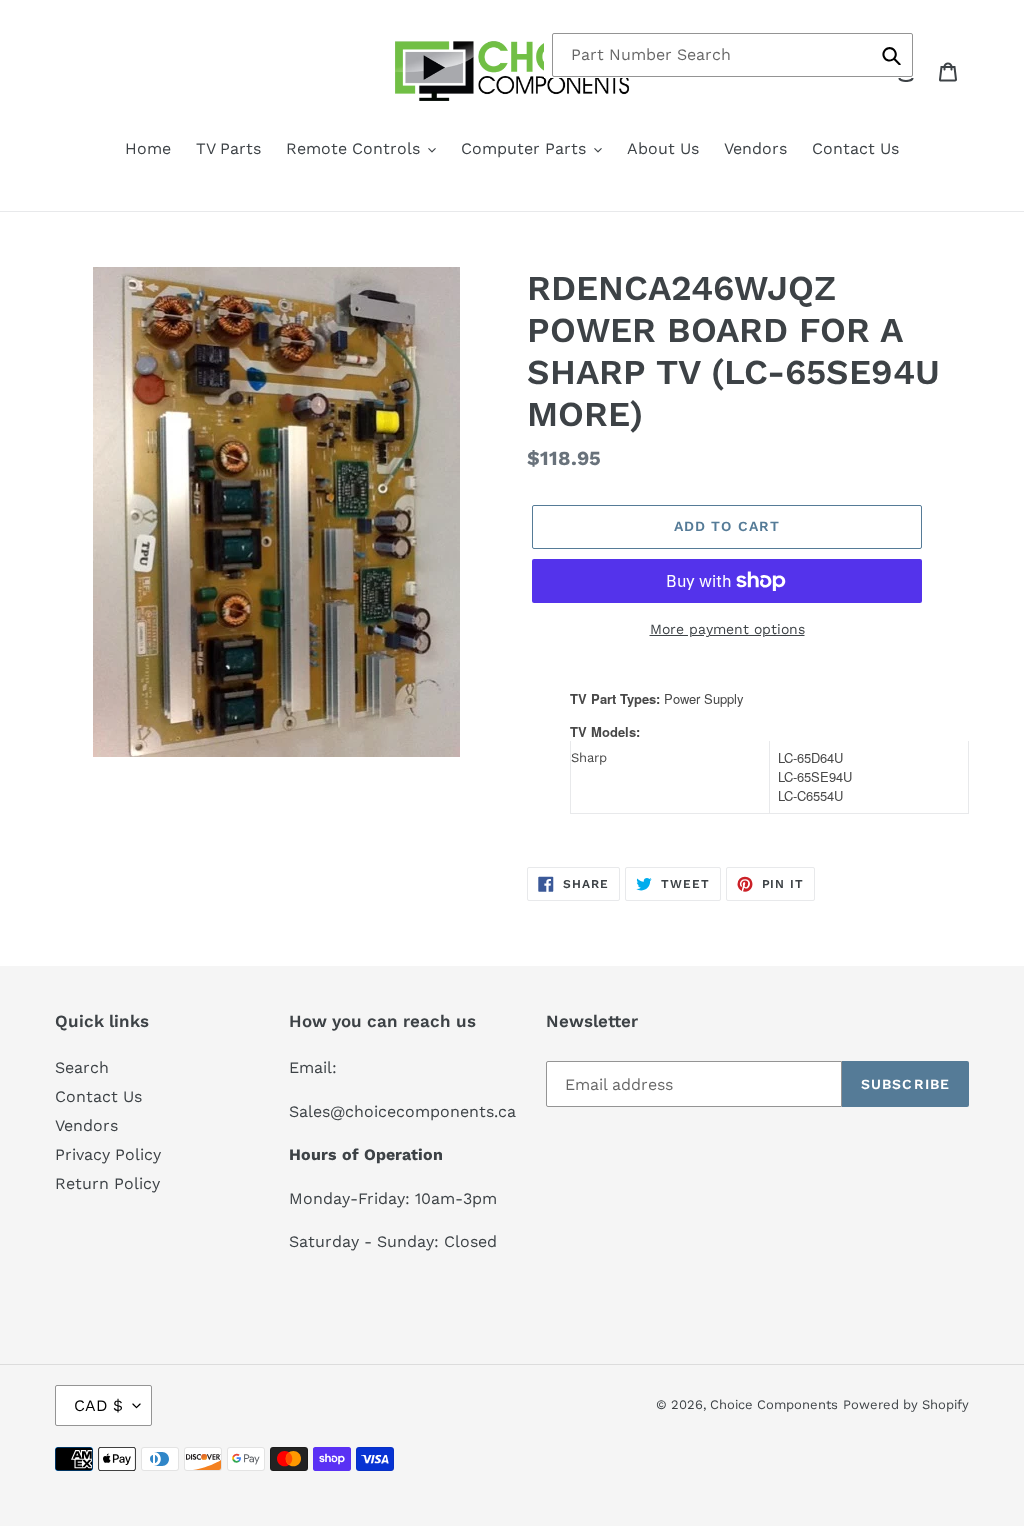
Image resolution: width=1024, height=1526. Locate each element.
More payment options (727, 629)
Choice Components (774, 1404)
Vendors (86, 1125)
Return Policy (107, 1183)
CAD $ (98, 1405)
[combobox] (732, 55)
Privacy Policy (108, 1154)
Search (82, 1067)
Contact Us (98, 1096)
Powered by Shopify (906, 1404)
